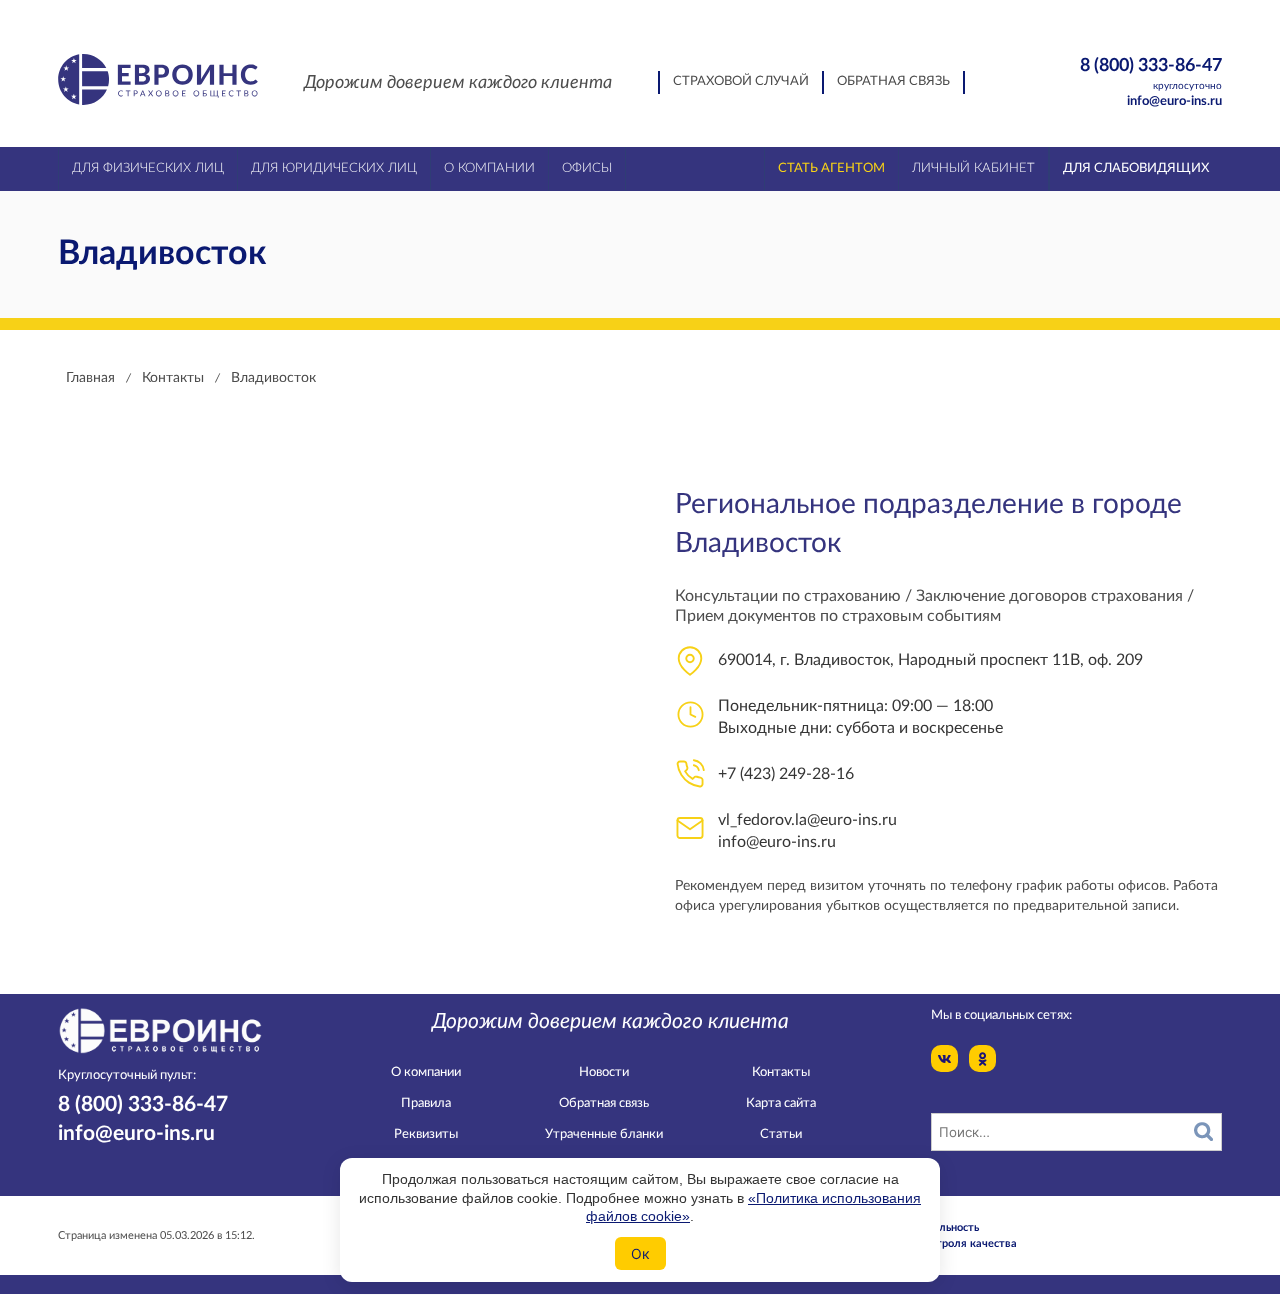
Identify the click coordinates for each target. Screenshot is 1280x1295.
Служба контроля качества (945, 1243)
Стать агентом (831, 168)
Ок (640, 1253)
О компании (426, 1072)
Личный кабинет (973, 168)
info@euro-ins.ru (1174, 101)
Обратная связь (893, 81)
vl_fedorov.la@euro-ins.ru (807, 820)
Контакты (781, 1072)
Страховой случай (741, 81)
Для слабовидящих (1136, 168)
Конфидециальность (926, 1227)
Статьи (781, 1134)
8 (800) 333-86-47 (1151, 73)
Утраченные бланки (604, 1134)
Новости (604, 1072)
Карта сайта (781, 1103)
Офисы (587, 168)
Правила (426, 1103)
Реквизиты (426, 1134)
